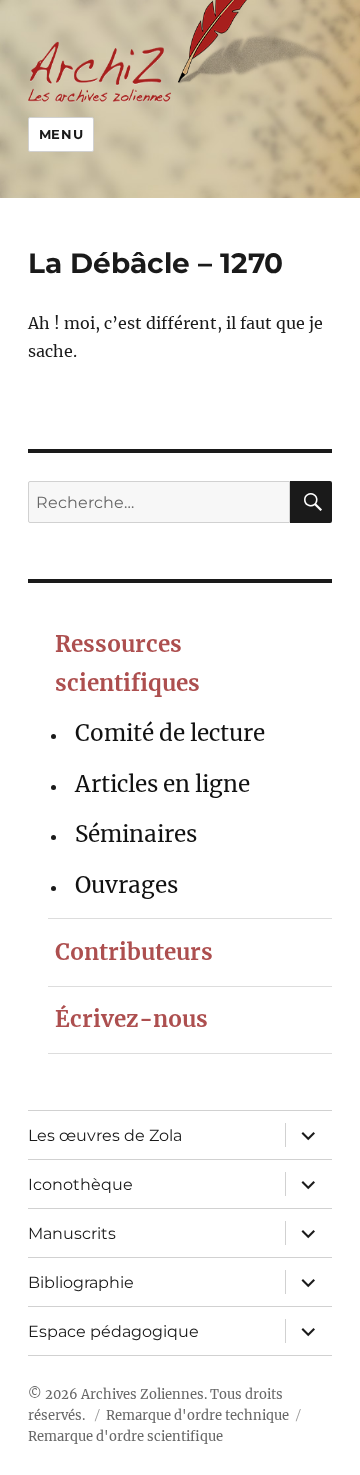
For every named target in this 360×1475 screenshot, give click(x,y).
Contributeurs (134, 952)
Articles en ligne (162, 784)
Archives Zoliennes (142, 1394)
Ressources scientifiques (127, 663)
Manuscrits (72, 1233)
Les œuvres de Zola (105, 1135)
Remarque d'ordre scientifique (125, 1436)
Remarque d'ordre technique (197, 1415)
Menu (61, 134)
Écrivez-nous (131, 1019)
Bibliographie (81, 1282)
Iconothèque (80, 1184)
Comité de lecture (170, 733)
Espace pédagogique (113, 1331)
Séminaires (136, 834)
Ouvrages (126, 885)
